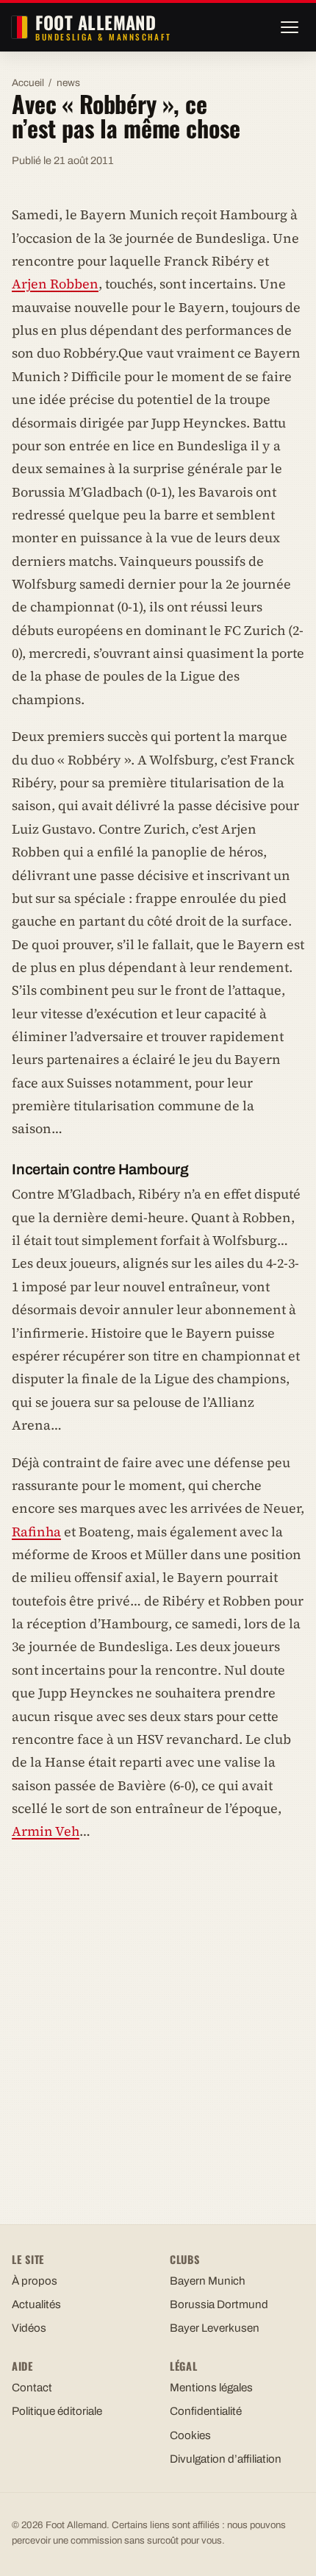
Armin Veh (46, 1831)
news (68, 83)
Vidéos (29, 2328)
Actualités (36, 2304)
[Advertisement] (158, 2019)
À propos (35, 2281)
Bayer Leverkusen (215, 2328)
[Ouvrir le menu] (290, 27)
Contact (32, 2388)
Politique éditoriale (57, 2411)
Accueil (28, 83)
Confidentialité (206, 2411)
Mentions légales (211, 2388)
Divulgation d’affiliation (226, 2459)
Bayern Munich (208, 2281)
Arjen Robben (55, 284)
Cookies (190, 2435)
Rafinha (36, 1532)
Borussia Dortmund (219, 2304)
